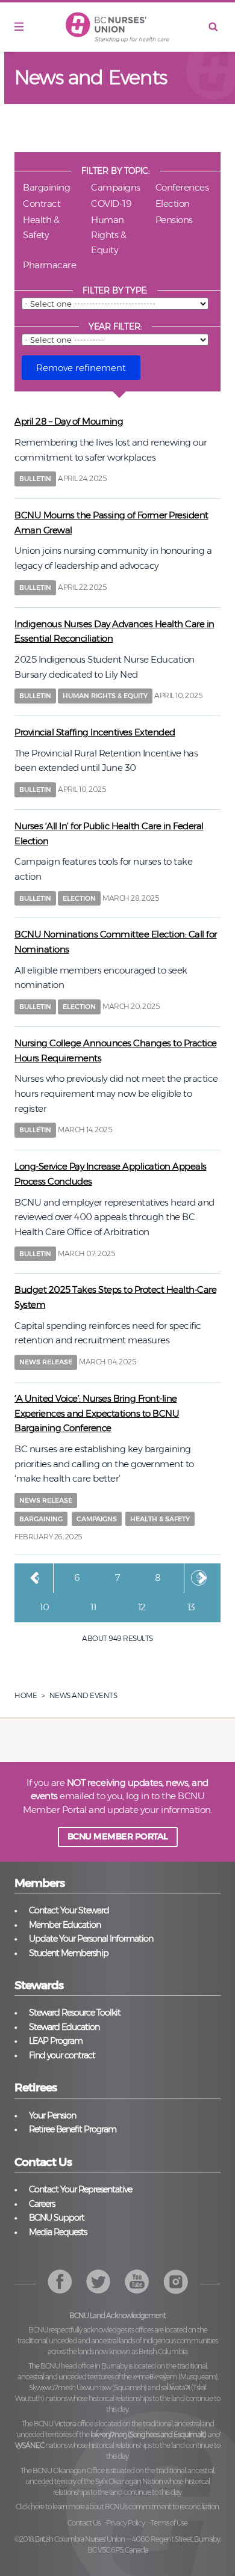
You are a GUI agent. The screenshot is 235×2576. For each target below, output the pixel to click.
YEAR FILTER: (115, 327)
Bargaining (46, 187)
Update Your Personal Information (91, 1939)
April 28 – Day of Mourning (69, 421)
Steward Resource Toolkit (75, 2013)
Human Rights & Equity (108, 235)
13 (196, 1607)
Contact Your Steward (69, 1910)
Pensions (174, 220)
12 (146, 1607)
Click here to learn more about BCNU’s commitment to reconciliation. (117, 2507)
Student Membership (69, 1953)
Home (26, 1695)
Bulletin (35, 479)
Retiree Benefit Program (73, 2129)
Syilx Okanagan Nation (129, 2481)
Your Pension (52, 2115)
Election (173, 204)
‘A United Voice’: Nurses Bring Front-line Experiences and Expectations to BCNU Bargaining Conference (97, 1413)
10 (49, 1607)
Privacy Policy (125, 2523)
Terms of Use (169, 2523)
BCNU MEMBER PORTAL (118, 1836)
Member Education (65, 1925)
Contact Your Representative (80, 2189)
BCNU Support (57, 2218)
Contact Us (84, 2523)
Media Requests (58, 2232)
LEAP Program (56, 2041)
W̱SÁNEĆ (30, 2445)
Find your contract (62, 2055)
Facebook (60, 2282)
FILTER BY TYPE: (115, 290)
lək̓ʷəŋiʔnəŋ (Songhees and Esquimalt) (148, 2434)
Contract (42, 204)
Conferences (182, 187)
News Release (46, 1362)
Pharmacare (49, 265)
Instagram (137, 2282)
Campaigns (116, 187)
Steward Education (64, 2027)
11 (97, 1607)
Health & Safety (41, 227)
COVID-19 (111, 204)
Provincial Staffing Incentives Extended (95, 732)
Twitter (99, 2282)
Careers (42, 2204)
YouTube (176, 2282)
